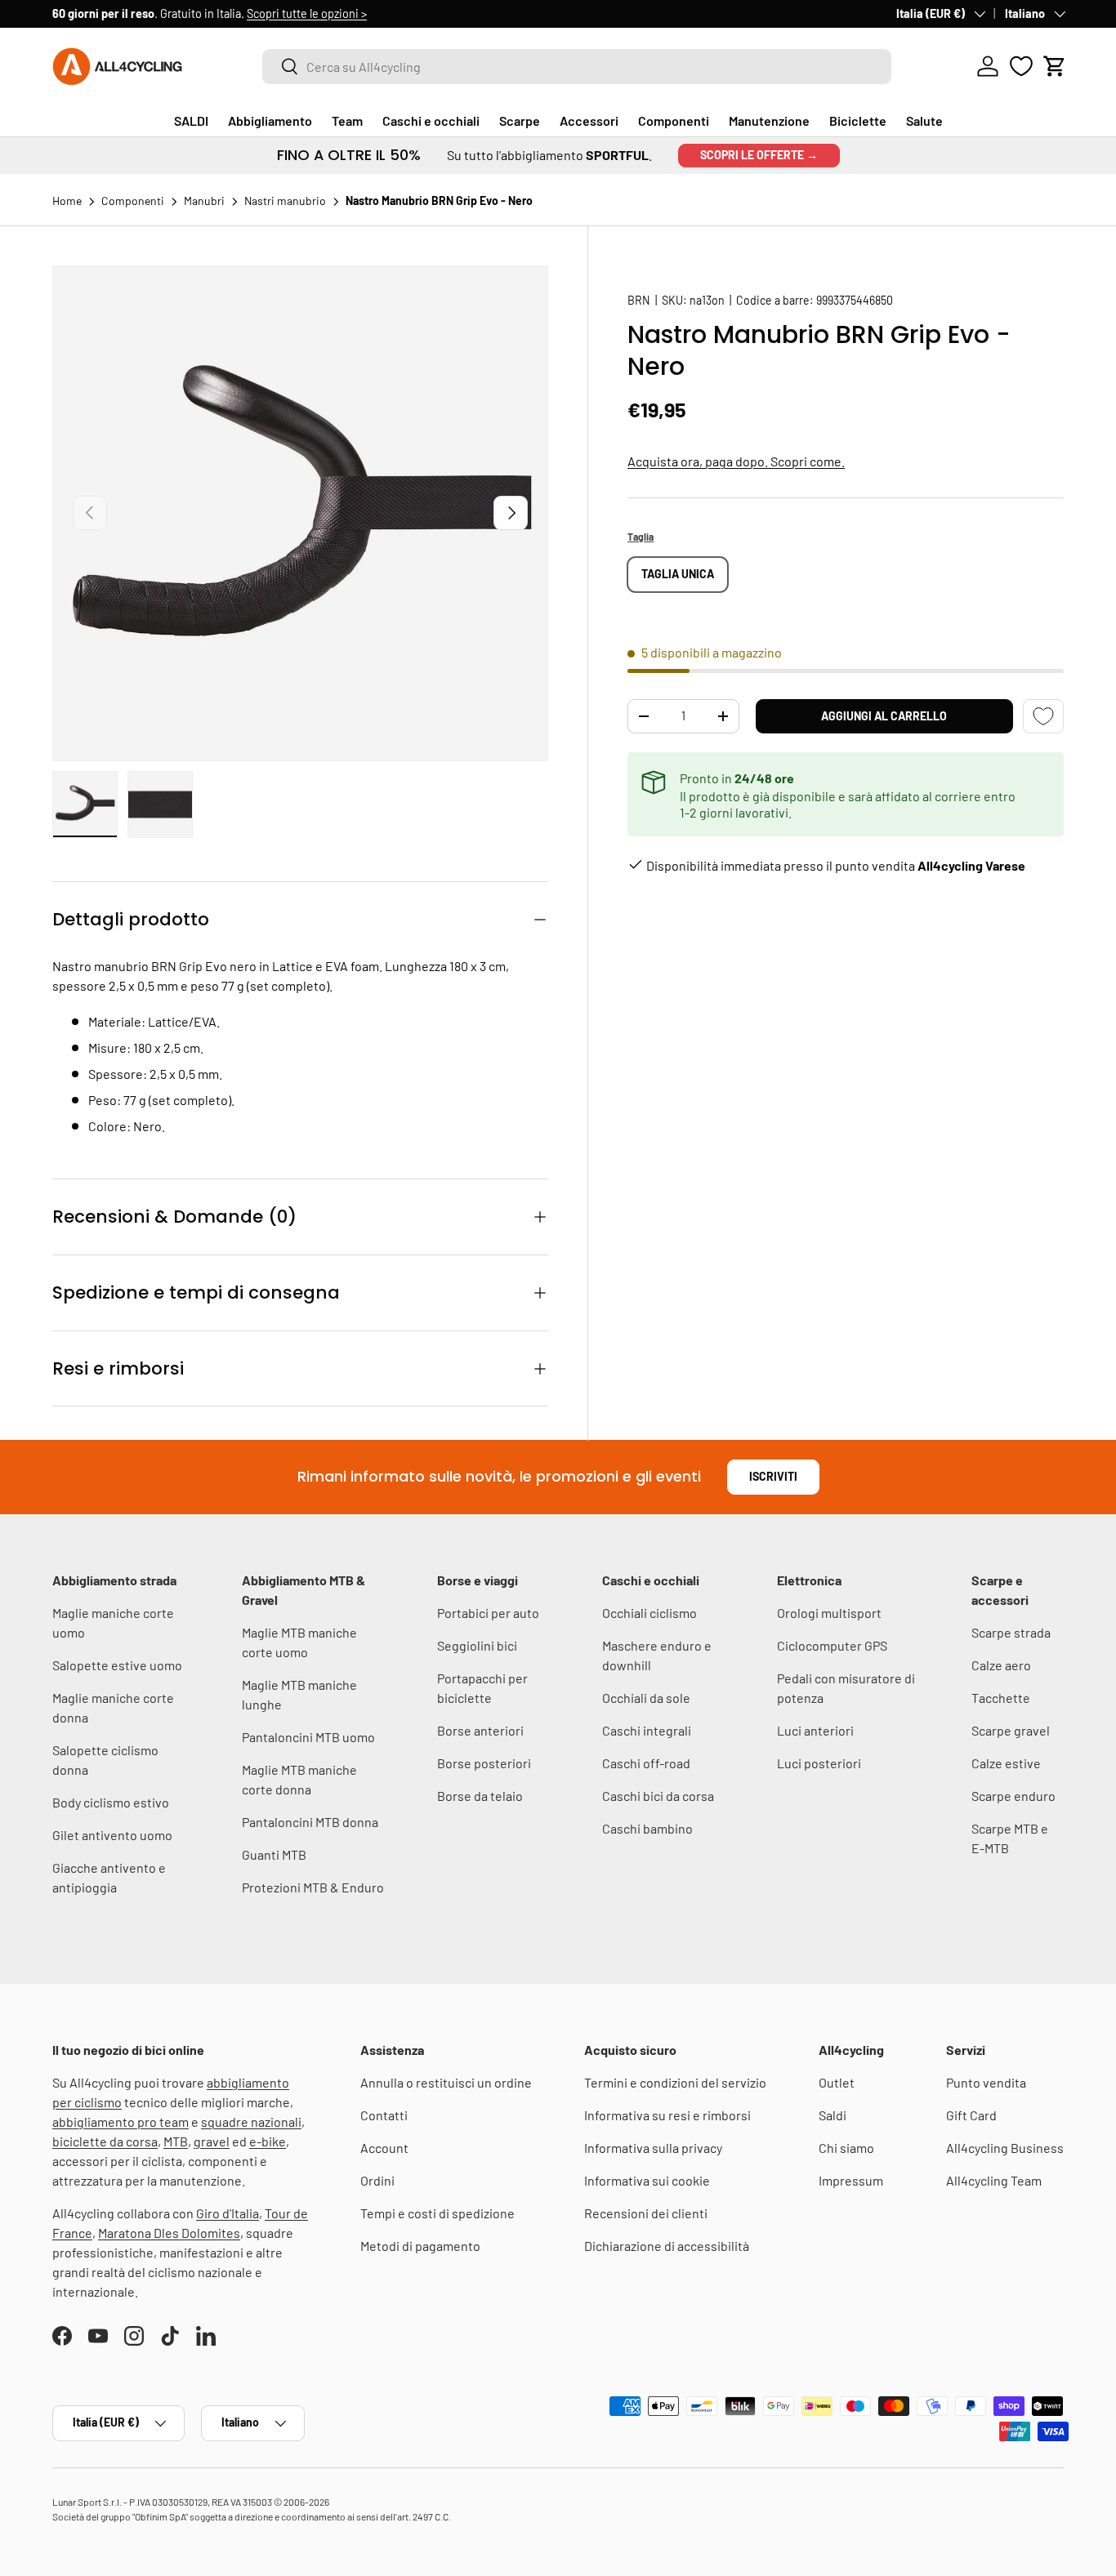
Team (347, 120)
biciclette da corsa (105, 2141)
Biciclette (858, 120)
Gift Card (971, 2115)
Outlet (837, 2082)
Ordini (377, 2180)
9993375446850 (855, 300)
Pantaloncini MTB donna (310, 1822)
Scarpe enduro (1013, 1796)
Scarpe (520, 120)
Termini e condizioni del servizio (675, 2082)
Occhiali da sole (646, 1698)
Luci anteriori (815, 1730)
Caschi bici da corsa (658, 1796)
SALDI (191, 120)
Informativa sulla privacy (653, 2148)
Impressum (851, 2180)
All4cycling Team (994, 2180)
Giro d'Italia (228, 2213)
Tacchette (1001, 1698)
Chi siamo (846, 2148)
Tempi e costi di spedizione (437, 2213)
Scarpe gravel (1011, 1730)
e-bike (268, 2141)
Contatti (384, 2115)
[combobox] (577, 67)
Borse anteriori (480, 1730)
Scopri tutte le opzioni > (307, 13)
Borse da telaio (480, 1796)
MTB (176, 2141)
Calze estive (1006, 1763)
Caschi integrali (647, 1730)
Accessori (589, 120)
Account (384, 2148)
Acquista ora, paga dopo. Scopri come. (736, 461)
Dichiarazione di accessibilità (667, 2246)
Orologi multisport (829, 1613)
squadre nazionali (251, 2121)
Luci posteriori (819, 1763)
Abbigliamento (270, 120)
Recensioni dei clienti (646, 2213)
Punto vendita (986, 2082)
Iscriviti (773, 1476)
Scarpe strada (1011, 1632)
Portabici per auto (488, 1613)
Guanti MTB (274, 1854)
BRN (639, 300)
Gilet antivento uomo (112, 1835)
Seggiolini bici (477, 1645)
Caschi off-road (646, 1763)
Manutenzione (769, 120)
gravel (212, 2141)
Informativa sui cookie (647, 2180)
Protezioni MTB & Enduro (313, 1887)
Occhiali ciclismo (650, 1613)
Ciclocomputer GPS (832, 1645)
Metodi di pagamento (420, 2246)
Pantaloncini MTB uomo (308, 1737)
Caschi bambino (647, 1828)
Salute (924, 120)
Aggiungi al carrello (884, 716)
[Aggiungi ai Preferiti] (1043, 717)
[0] (1021, 66)
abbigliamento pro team (121, 2121)
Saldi (833, 2115)
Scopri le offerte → (759, 155)
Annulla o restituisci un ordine (446, 2082)
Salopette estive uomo (117, 1665)
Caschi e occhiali (431, 120)
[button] (1055, 66)
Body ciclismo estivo (111, 1802)
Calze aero (1001, 1665)
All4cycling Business (1005, 2148)
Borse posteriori (484, 1763)
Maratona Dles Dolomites (169, 2233)
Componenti (674, 120)
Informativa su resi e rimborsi (667, 2115)
